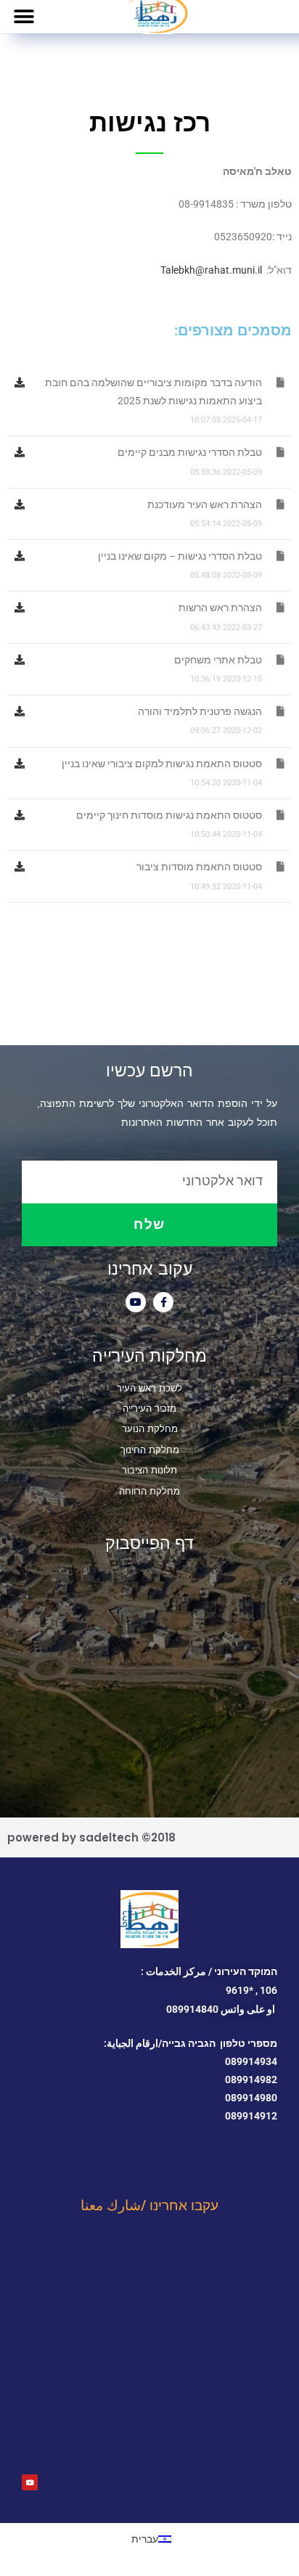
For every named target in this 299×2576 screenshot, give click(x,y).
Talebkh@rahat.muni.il (211, 270)
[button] (24, 16)
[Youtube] (136, 1302)
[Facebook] (163, 1302)
